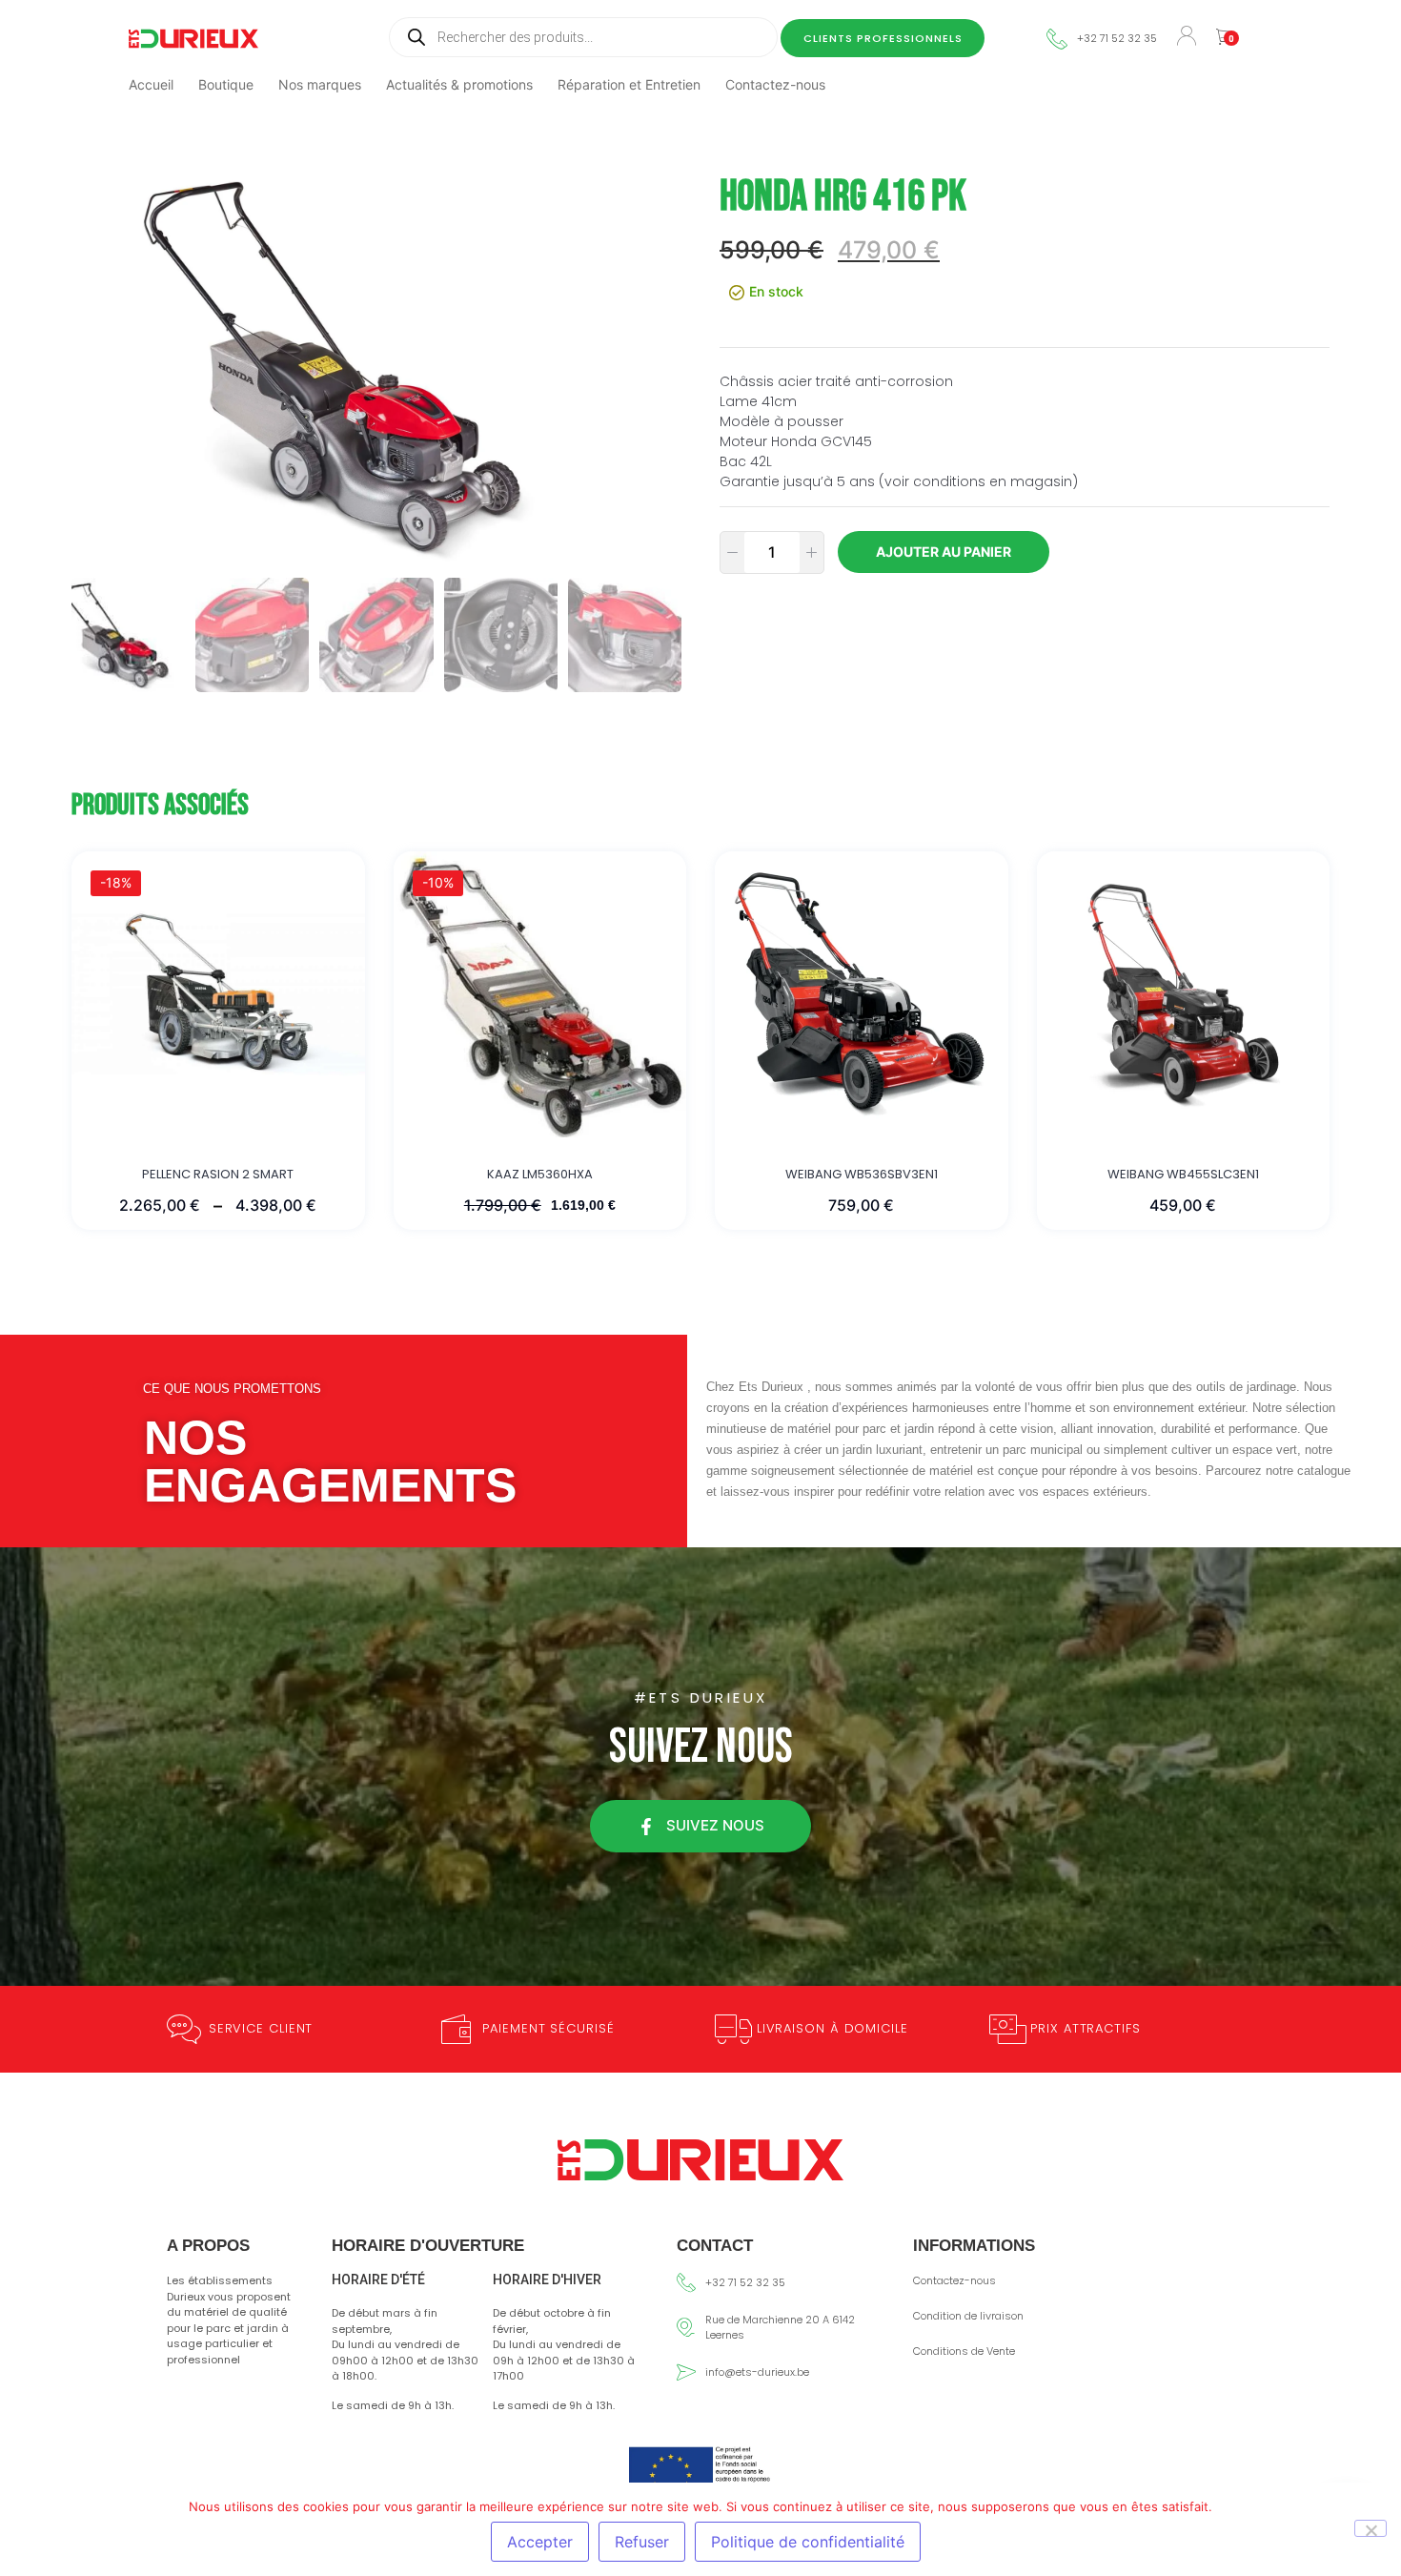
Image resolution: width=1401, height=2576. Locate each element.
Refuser (642, 2542)
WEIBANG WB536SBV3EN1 (862, 1175)
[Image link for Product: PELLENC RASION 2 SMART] (218, 994)
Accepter (540, 2542)
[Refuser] (1371, 2528)
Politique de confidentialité (808, 2542)
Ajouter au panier (944, 552)
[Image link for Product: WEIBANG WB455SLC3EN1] (1184, 994)
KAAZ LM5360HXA (540, 1175)
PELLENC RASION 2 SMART (218, 1175)
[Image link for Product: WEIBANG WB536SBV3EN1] (862, 994)
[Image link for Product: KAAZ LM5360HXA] (540, 994)
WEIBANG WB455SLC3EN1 (1183, 1175)
